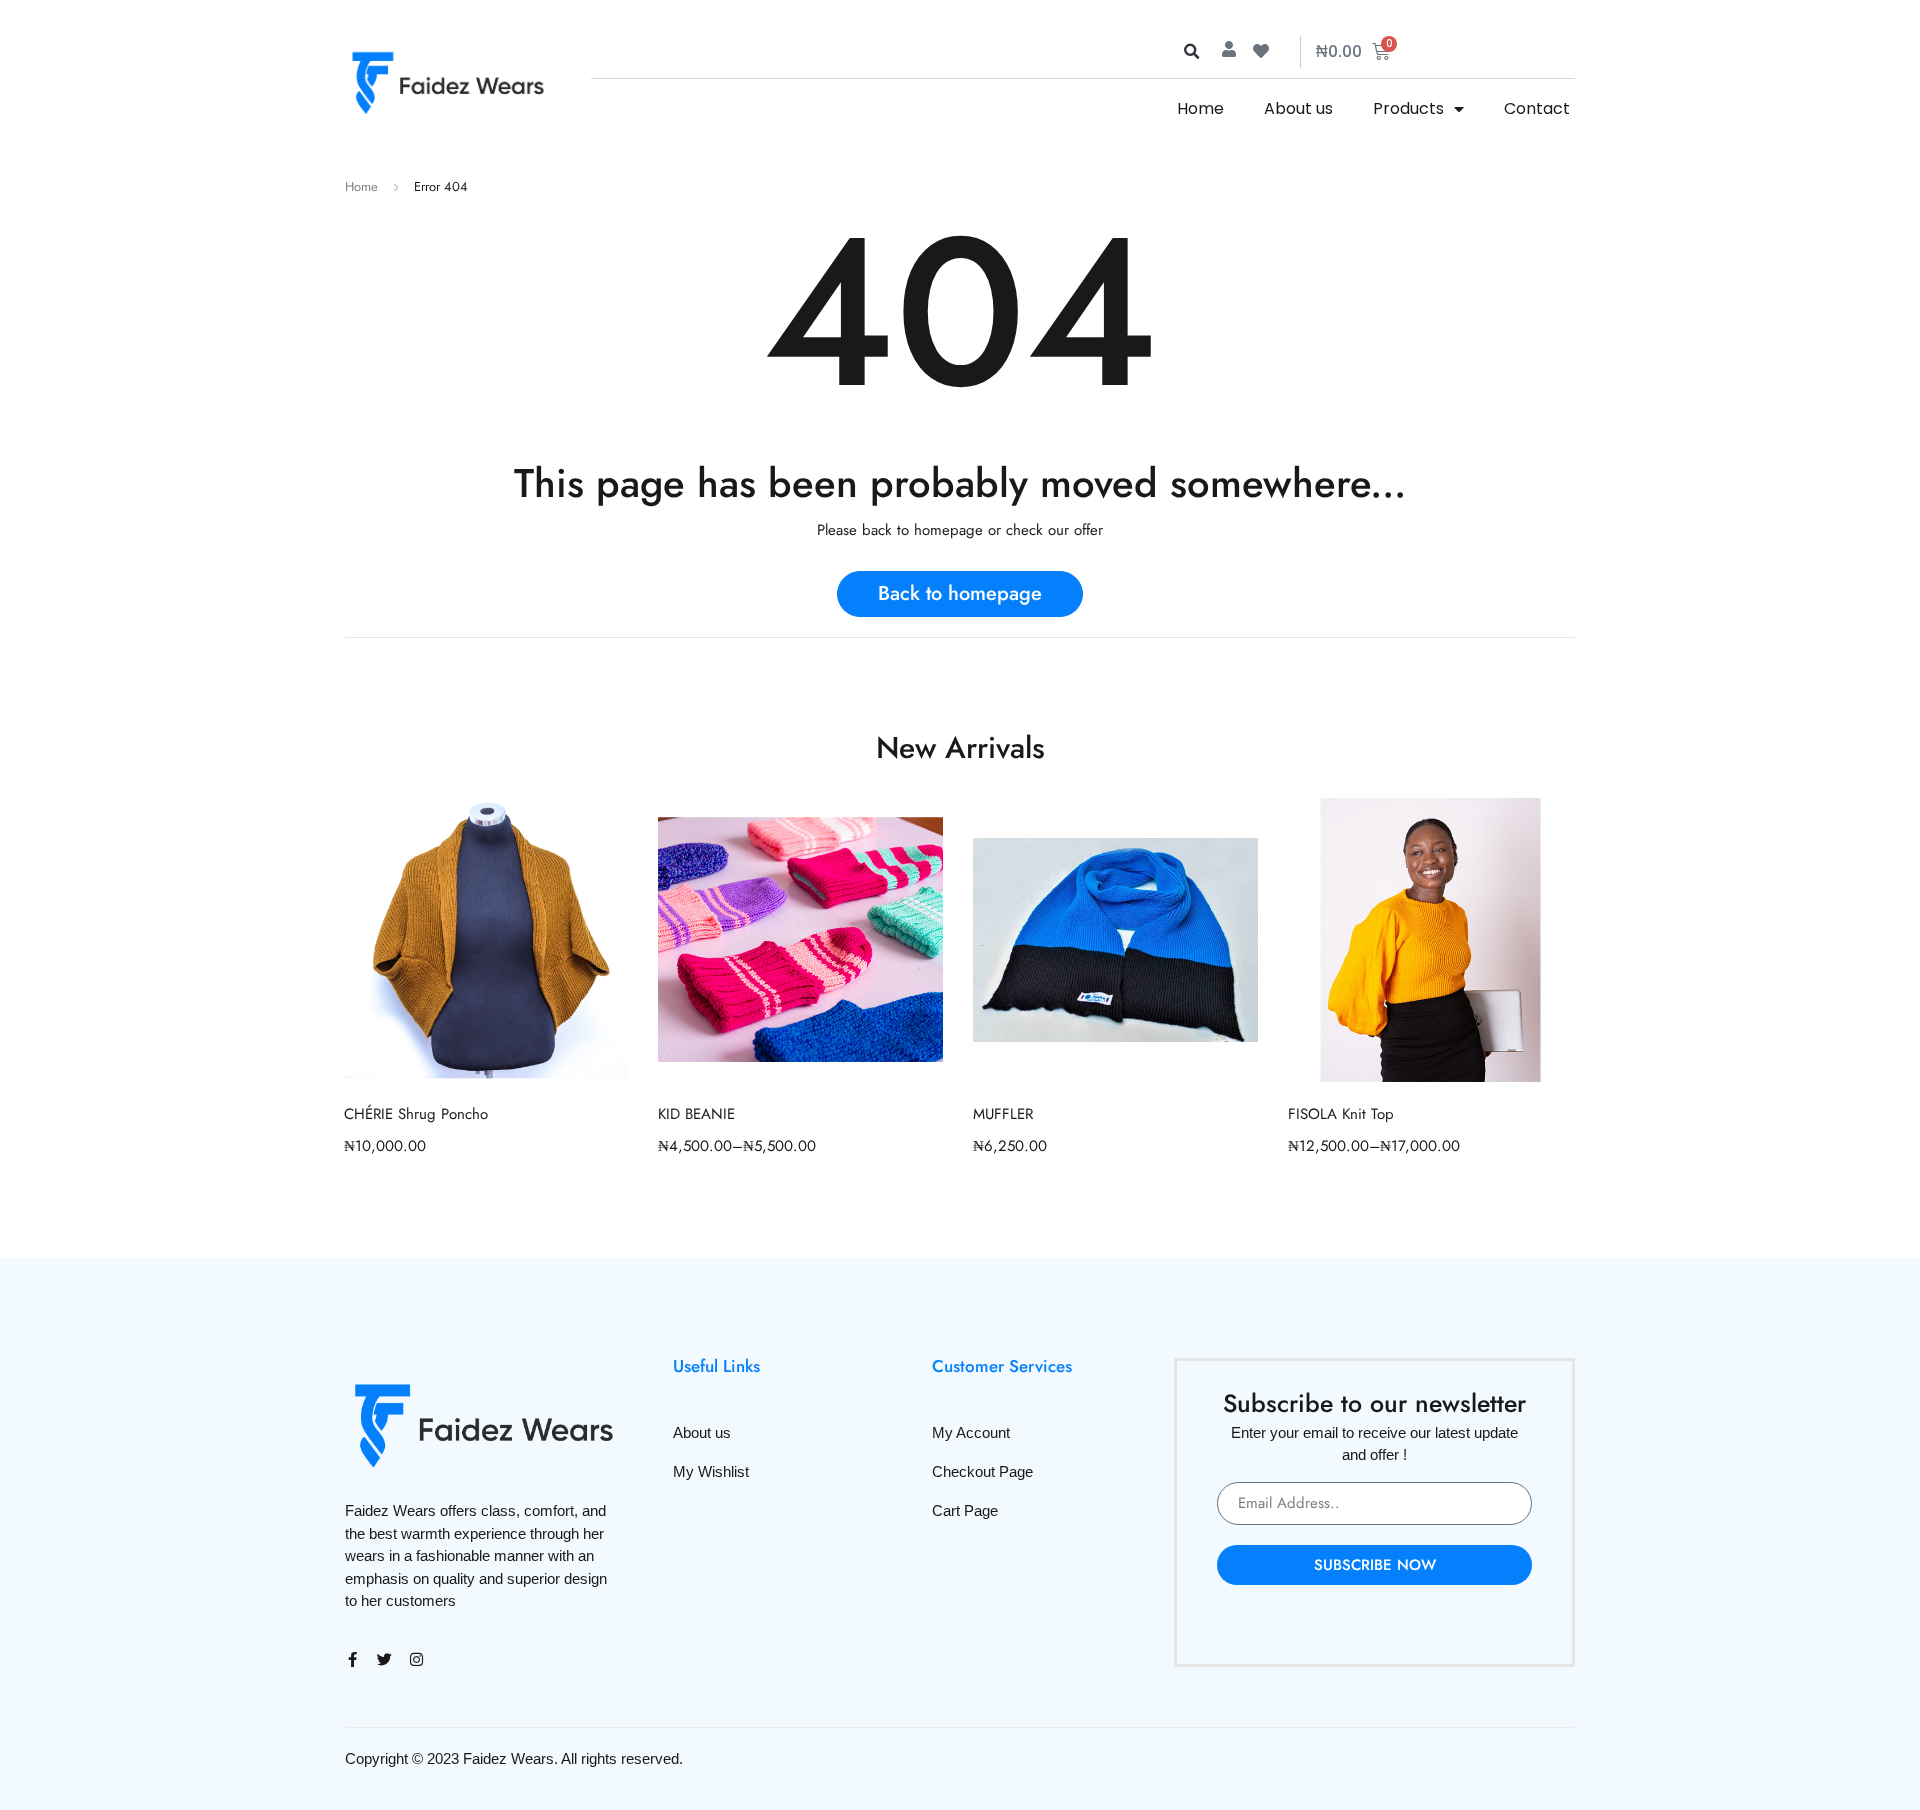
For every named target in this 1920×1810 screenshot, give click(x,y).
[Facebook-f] (352, 1659)
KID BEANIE (696, 1114)
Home (1200, 108)
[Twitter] (384, 1659)
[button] (1191, 52)
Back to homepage (960, 593)
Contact (1537, 108)
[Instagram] (416, 1659)
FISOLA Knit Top (1341, 1114)
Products (1408, 108)
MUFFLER (1003, 1114)
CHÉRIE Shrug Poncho (416, 1114)
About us (1298, 108)
